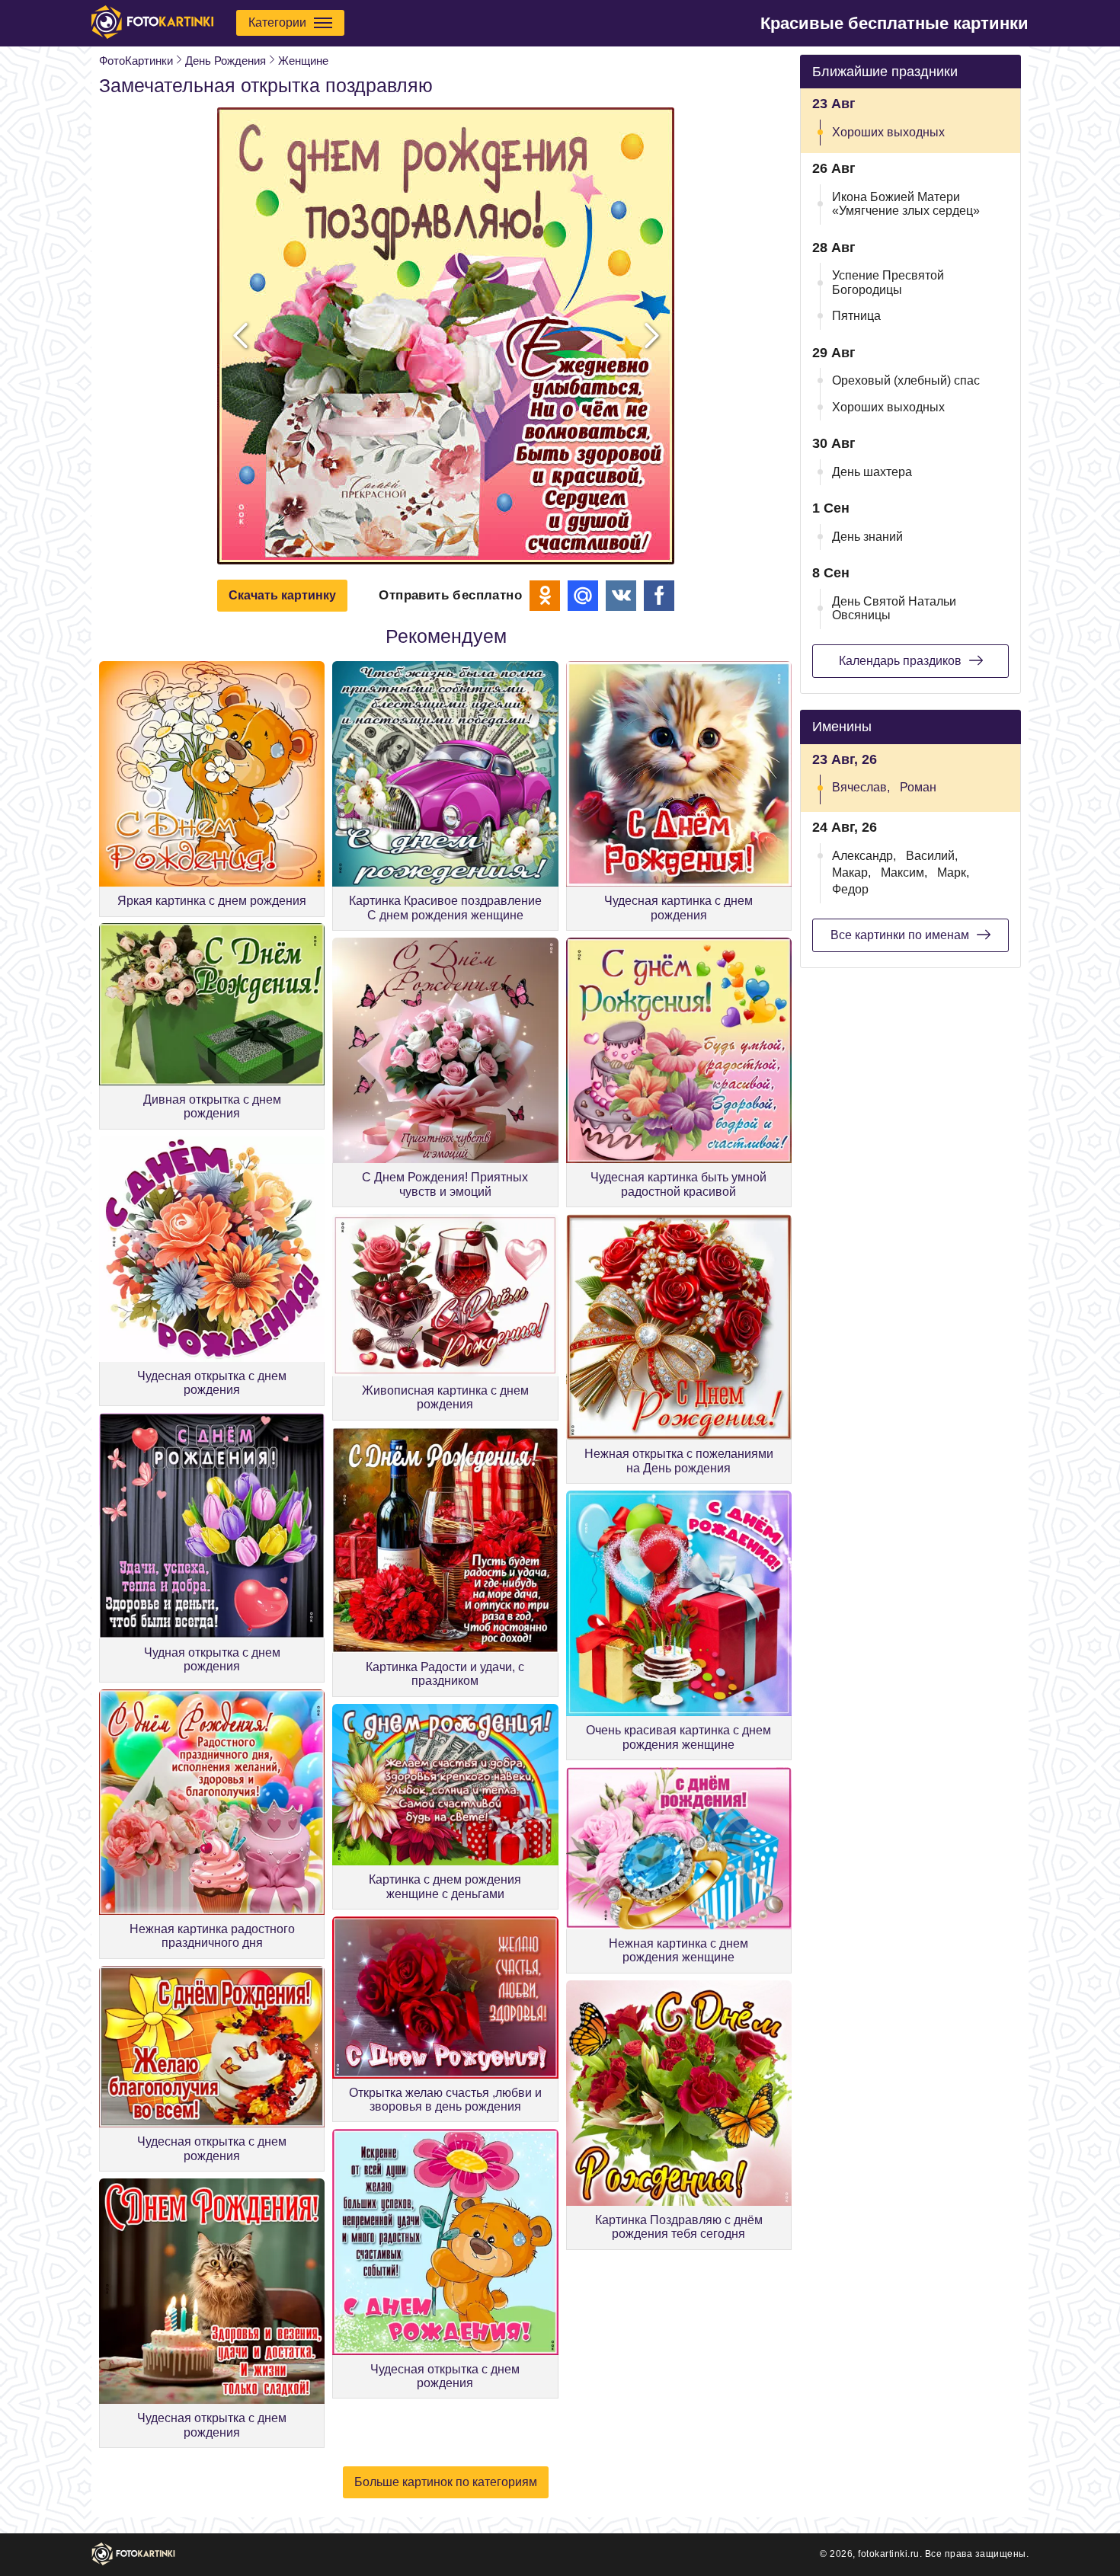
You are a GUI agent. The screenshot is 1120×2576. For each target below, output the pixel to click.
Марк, (953, 873)
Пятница (856, 316)
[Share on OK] (545, 596)
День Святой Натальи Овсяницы (894, 608)
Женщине (303, 61)
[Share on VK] (621, 596)
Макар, (851, 873)
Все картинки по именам (900, 935)
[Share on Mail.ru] (583, 596)
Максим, (904, 873)
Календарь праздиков (900, 661)
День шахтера (872, 472)
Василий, (932, 856)
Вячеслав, (861, 787)
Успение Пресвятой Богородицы (888, 282)
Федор (850, 889)
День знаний (867, 537)
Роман (918, 787)
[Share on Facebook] (659, 596)
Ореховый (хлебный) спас (906, 380)
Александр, (864, 856)
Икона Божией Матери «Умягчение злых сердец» (906, 204)
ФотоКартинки (136, 61)
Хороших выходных (888, 132)
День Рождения (226, 61)
